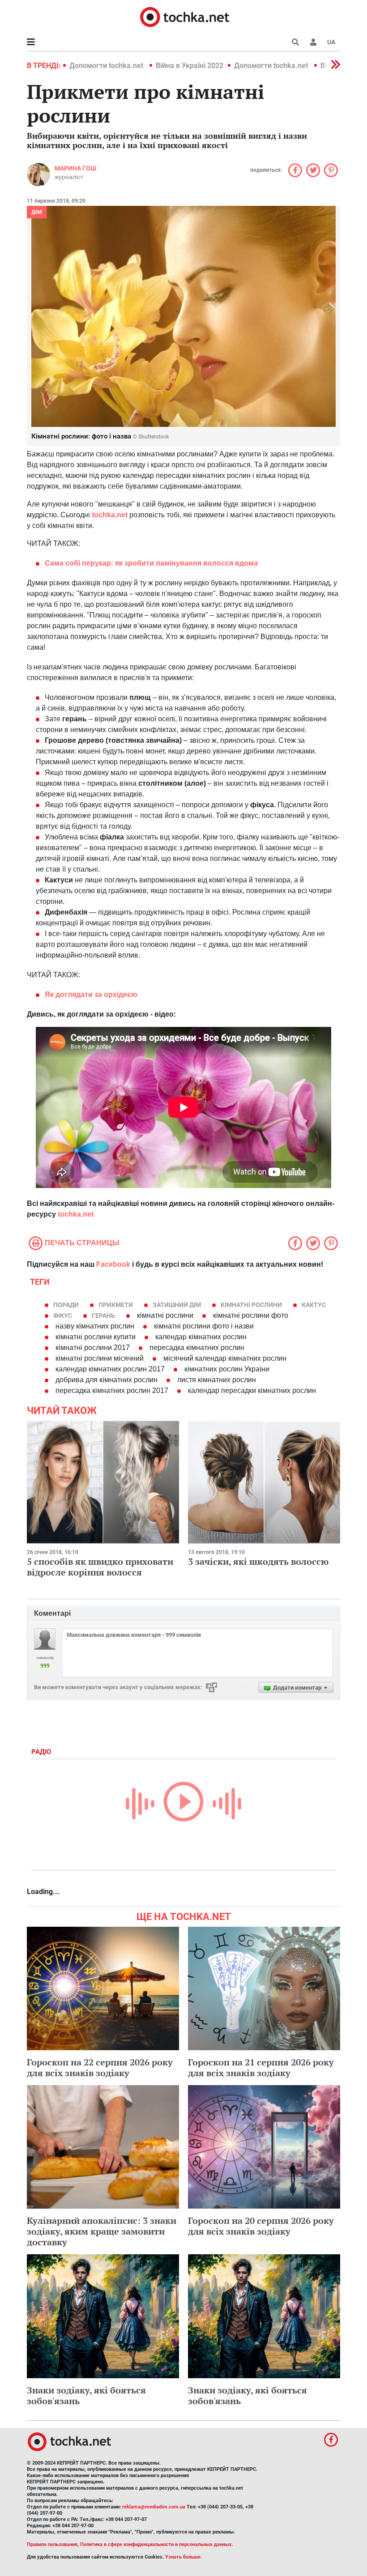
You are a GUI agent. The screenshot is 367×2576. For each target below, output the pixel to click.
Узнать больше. (183, 2557)
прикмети (116, 1305)
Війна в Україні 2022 (190, 66)
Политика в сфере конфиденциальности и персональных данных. (157, 2544)
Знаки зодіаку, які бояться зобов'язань (86, 2395)
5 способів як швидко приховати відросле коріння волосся (100, 1567)
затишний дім (177, 1305)
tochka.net (76, 1214)
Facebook (113, 1264)
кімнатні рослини (251, 1305)
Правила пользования (52, 2544)
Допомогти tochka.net (107, 66)
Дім (37, 212)
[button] (313, 42)
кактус (314, 1305)
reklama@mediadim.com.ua (154, 2507)
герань (103, 1316)
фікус (63, 1316)
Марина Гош (75, 168)
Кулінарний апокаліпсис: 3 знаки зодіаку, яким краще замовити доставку (102, 2231)
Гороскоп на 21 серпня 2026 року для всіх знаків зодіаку (261, 2067)
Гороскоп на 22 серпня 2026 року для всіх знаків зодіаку (100, 2067)
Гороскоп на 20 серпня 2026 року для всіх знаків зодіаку (261, 2226)
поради (66, 1305)
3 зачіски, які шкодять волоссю (258, 1561)
